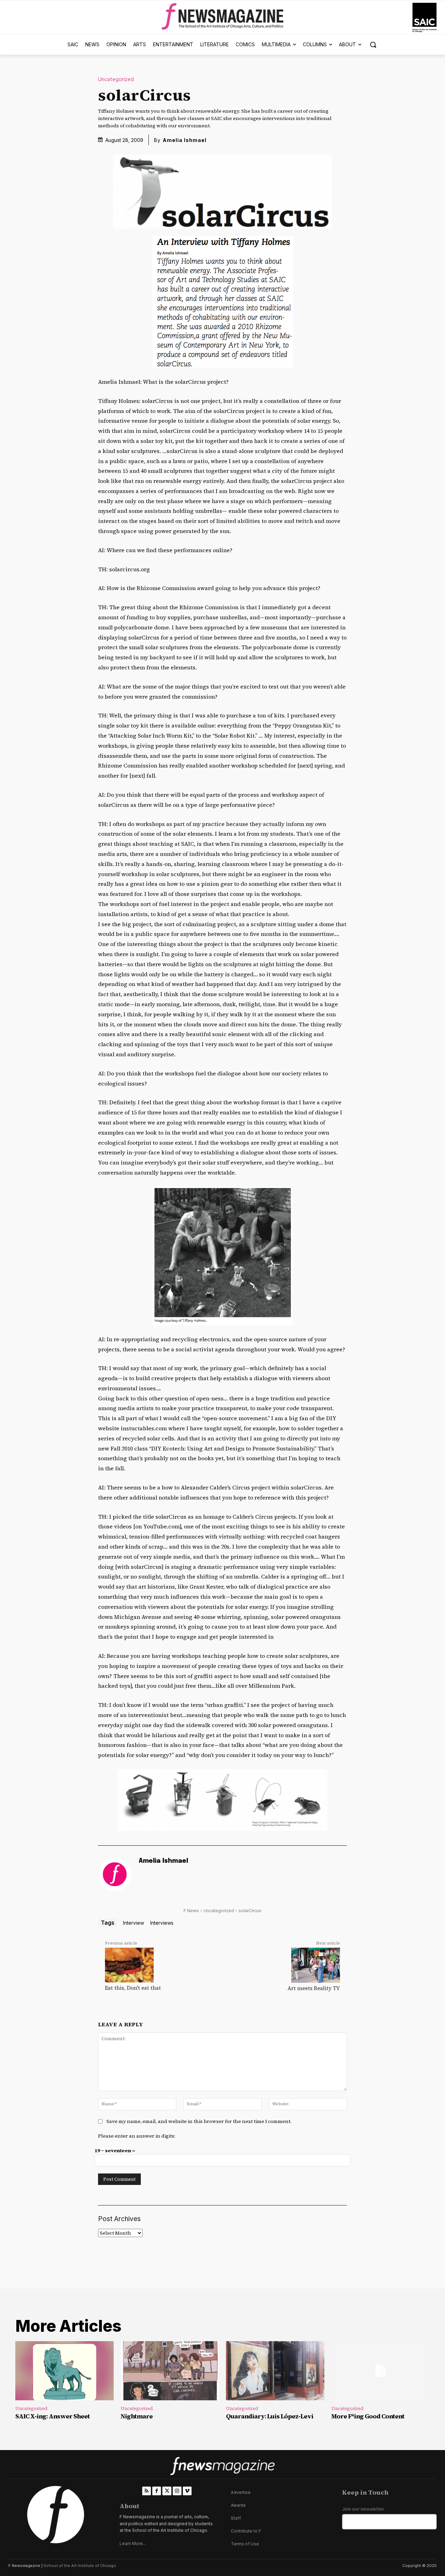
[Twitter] (167, 2491)
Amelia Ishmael (185, 140)
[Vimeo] (187, 2491)
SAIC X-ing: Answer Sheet (52, 2416)
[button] (373, 45)
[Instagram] (177, 2491)
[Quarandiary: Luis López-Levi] (275, 2371)
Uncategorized (116, 79)
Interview (133, 1923)
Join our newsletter (363, 2509)
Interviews (162, 1923)
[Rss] (147, 2491)
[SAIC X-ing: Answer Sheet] (64, 2371)
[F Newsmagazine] (424, 18)
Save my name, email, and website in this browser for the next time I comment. (199, 2121)
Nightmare (137, 2416)
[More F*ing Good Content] (381, 2371)
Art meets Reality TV (314, 1988)
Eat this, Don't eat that (133, 1988)
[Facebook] (157, 2491)
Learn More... (133, 2543)
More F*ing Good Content (368, 2416)
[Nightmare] (170, 2371)
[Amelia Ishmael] (115, 1874)
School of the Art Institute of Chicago (80, 2566)
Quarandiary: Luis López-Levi (270, 2416)
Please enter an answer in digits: (137, 2136)
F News (191, 1911)
